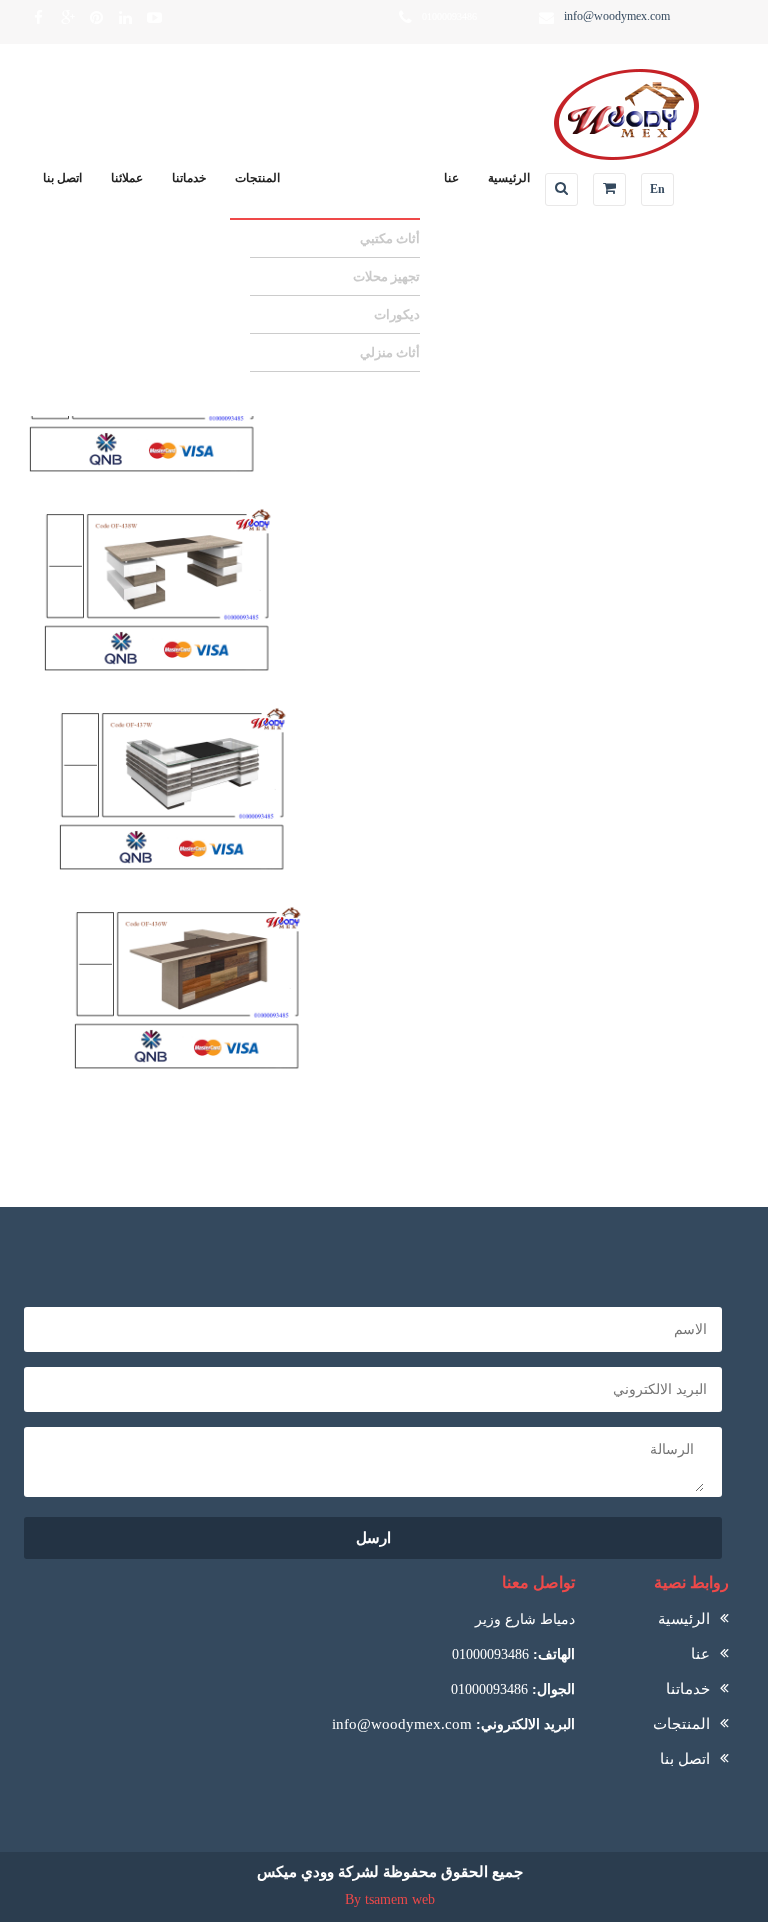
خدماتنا (189, 178)
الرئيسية (509, 178)
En (657, 189)
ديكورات (397, 314)
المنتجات (257, 178)
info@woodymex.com (402, 1724)
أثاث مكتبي (390, 238)
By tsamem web (390, 1899)
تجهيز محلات (386, 276)
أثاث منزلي (390, 352)
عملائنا (127, 178)
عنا (451, 178)
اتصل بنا (62, 178)
